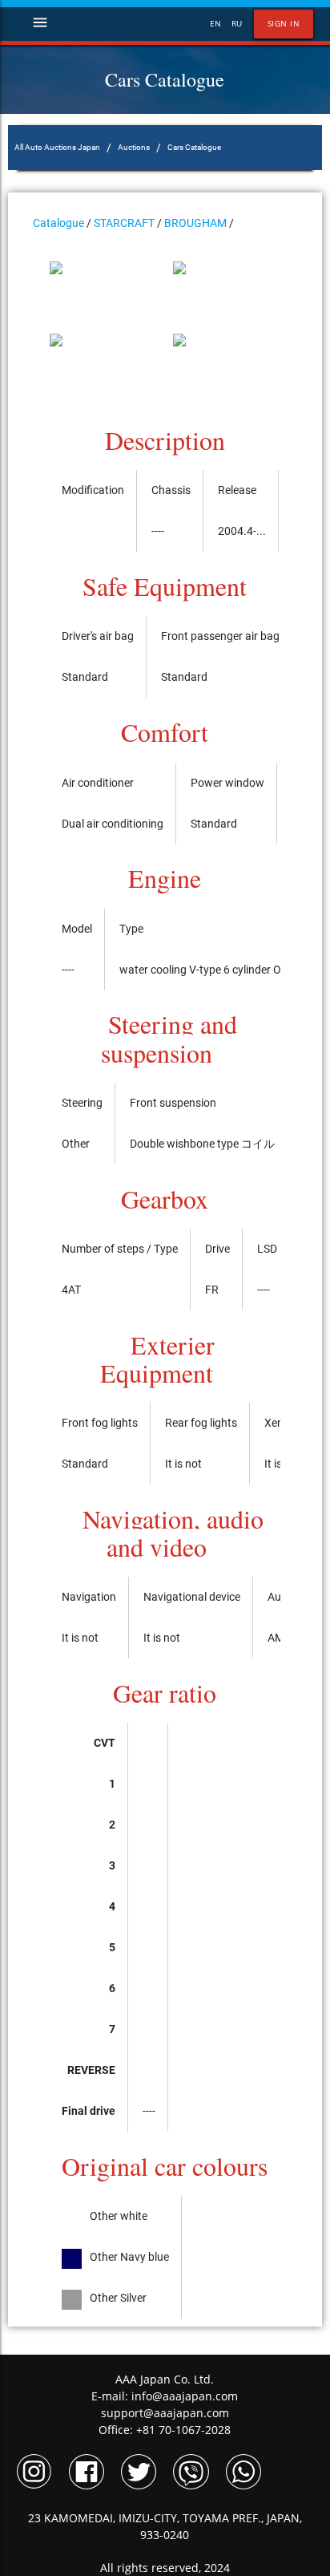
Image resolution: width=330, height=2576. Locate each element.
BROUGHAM (195, 223)
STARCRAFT (124, 223)
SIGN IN (284, 24)
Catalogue (58, 223)
